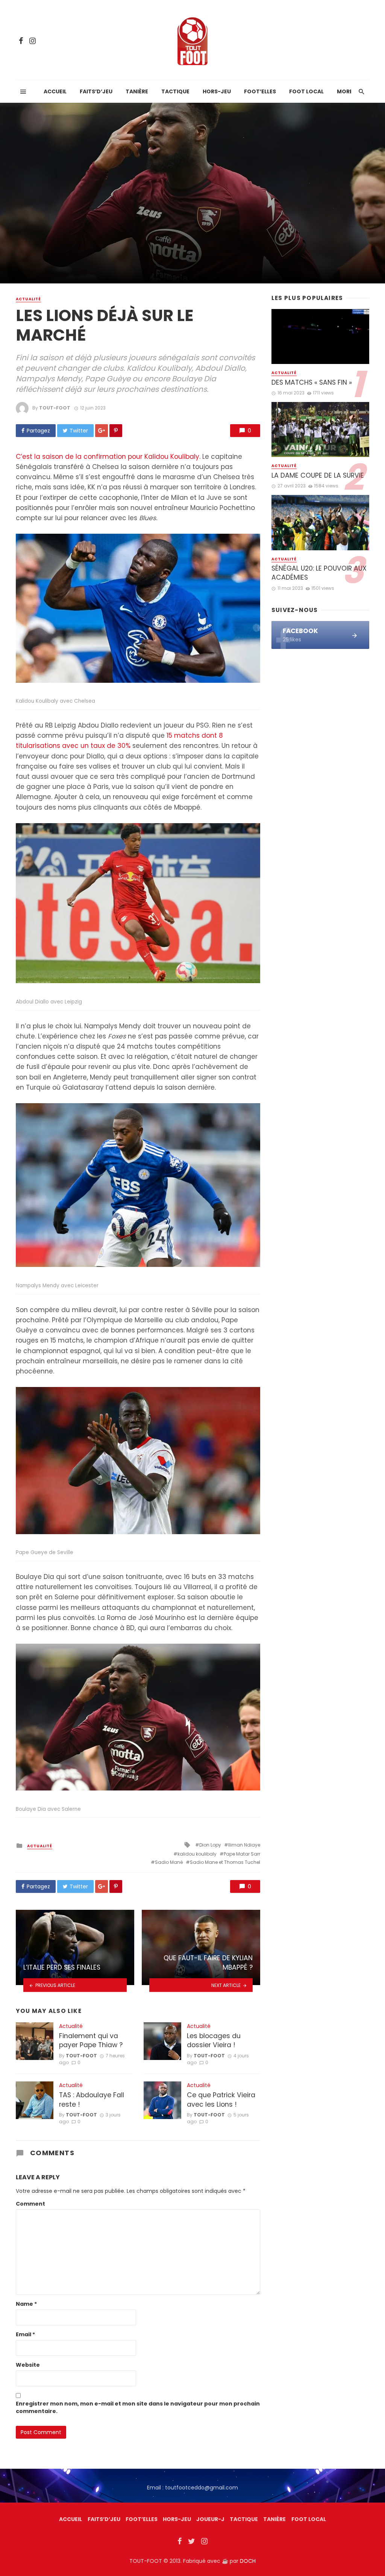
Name (26, 2304)
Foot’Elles (260, 91)
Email (25, 2334)
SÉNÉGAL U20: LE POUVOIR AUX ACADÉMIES (319, 573)
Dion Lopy (210, 1845)
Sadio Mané (169, 1862)
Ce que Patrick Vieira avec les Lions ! (221, 2100)
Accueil (55, 91)
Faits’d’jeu (96, 91)
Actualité (28, 299)
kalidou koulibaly (197, 1854)
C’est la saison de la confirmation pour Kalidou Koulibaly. (108, 457)
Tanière (137, 91)
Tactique (175, 91)
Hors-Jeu (217, 91)
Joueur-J (210, 2519)
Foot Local (306, 91)
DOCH (248, 2561)
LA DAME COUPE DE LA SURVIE (318, 475)
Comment (30, 2204)
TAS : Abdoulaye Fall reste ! (92, 2100)
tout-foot (55, 408)
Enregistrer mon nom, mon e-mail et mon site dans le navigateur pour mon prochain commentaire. (138, 2407)
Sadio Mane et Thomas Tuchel (225, 1862)
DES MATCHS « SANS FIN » (312, 382)
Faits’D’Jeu (104, 2519)
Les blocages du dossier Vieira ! (214, 2041)
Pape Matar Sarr (242, 1854)
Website (28, 2365)
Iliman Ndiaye (244, 1845)
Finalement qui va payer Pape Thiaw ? (91, 2041)
